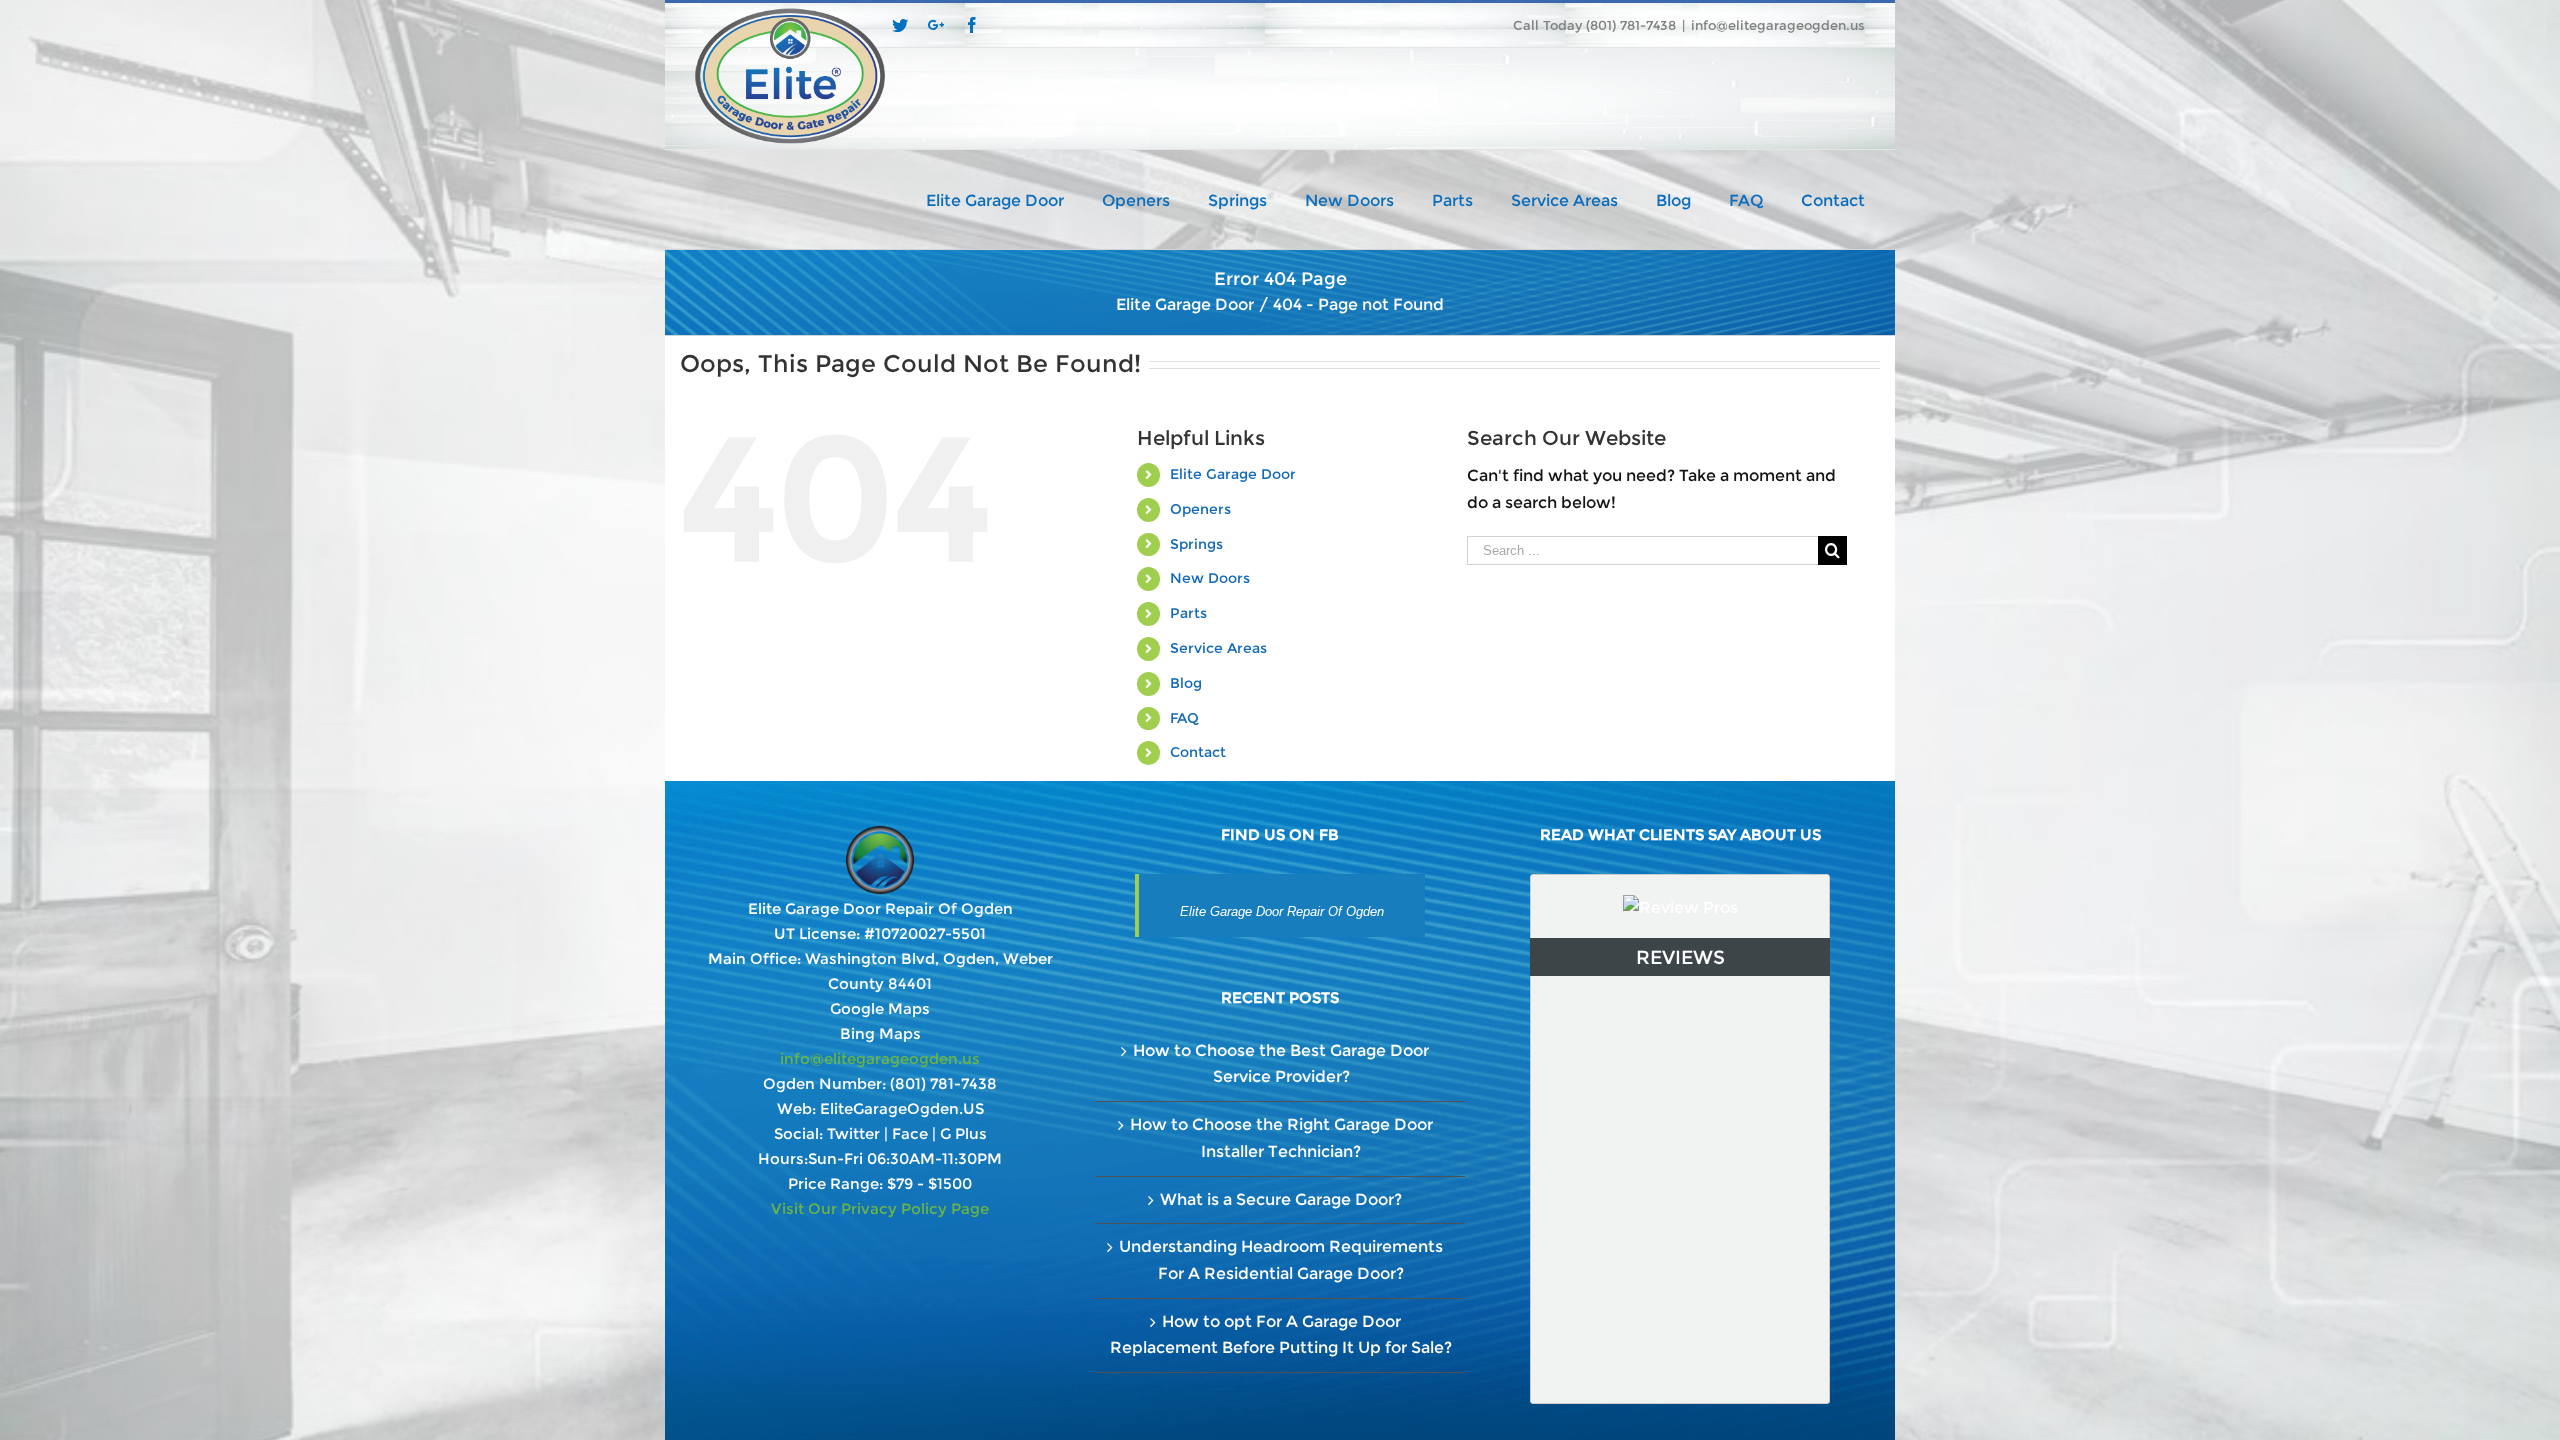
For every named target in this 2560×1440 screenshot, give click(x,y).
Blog (1186, 683)
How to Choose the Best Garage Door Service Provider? (1281, 1064)
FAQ (1184, 718)
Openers (1200, 509)
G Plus (963, 1133)
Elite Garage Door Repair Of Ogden (1282, 911)
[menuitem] (1014, 199)
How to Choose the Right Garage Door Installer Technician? (1281, 1138)
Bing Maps (880, 1033)
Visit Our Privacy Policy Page (880, 1208)
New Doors (1210, 578)
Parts (1188, 613)
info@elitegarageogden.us (1778, 25)
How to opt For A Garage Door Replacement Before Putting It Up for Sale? (1281, 1335)
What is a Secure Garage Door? (1281, 1199)
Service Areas (1218, 648)
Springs (1196, 544)
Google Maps (880, 1008)
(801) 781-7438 (943, 1083)
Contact (1198, 752)
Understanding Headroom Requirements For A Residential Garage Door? (1281, 1260)
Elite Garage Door (1233, 474)
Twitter (853, 1133)
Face (910, 1133)
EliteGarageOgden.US (902, 1108)
